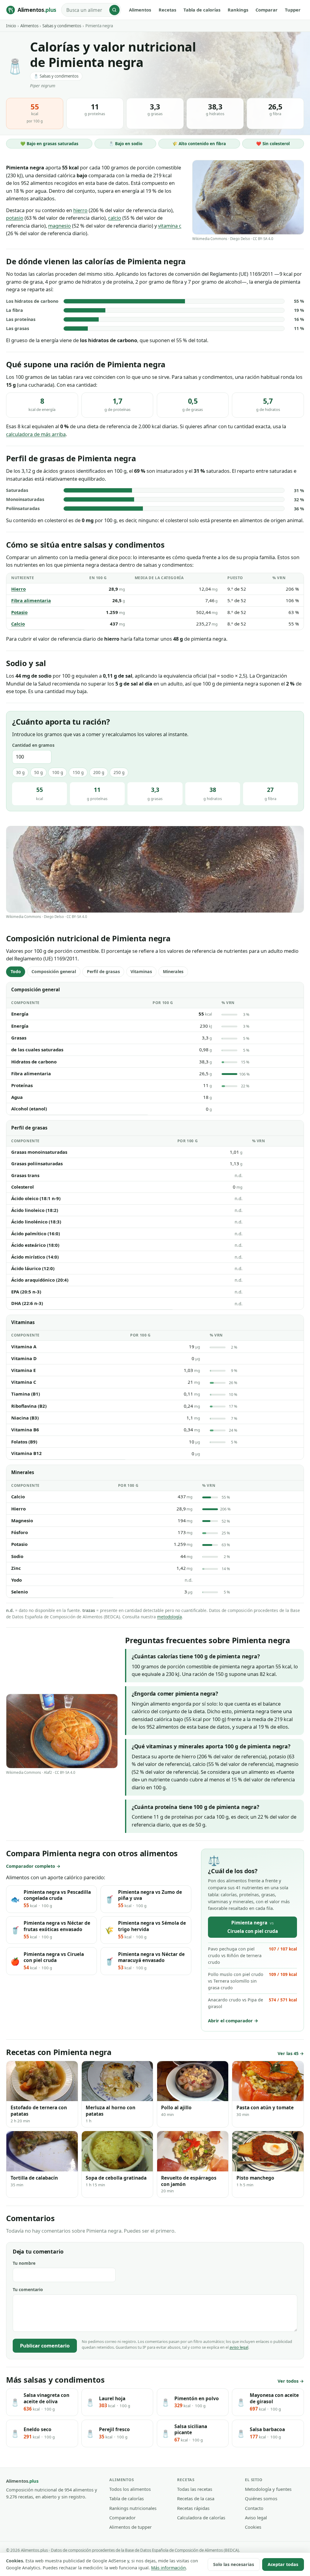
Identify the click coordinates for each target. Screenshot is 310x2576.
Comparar (267, 10)
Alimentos (140, 10)
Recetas (167, 10)
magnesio (59, 226)
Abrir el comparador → (233, 2020)
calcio (115, 218)
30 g (20, 772)
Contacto (254, 2508)
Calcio (18, 624)
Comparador (122, 2518)
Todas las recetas (195, 2489)
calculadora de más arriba (36, 434)
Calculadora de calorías (201, 2518)
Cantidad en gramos (33, 745)
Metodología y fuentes (268, 2489)
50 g (38, 772)
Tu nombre (24, 2263)
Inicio (11, 26)
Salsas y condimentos (62, 26)
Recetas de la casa (196, 2498)
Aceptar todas (283, 2564)
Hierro (18, 589)
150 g (78, 772)
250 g (119, 772)
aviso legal (239, 2347)
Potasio (19, 612)
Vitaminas (141, 971)
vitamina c (170, 226)
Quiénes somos (261, 2498)
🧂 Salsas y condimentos (56, 76)
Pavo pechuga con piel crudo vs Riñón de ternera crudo (252, 1955)
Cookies (253, 2527)
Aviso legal (256, 2518)
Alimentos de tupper (130, 2527)
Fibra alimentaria (31, 600)
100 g (58, 772)
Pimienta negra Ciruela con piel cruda (253, 1927)
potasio (15, 218)
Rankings (238, 10)
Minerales (173, 971)
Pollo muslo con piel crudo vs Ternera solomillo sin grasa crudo (252, 1981)
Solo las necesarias (234, 2564)
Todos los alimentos (130, 2489)
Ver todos (288, 2381)
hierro (80, 210)
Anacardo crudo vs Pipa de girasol (252, 2003)
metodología (170, 1617)
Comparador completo (31, 1866)
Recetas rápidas (193, 2508)
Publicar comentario (45, 2346)
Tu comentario (28, 2289)
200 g (99, 772)
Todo (16, 971)
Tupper (293, 10)
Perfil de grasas (103, 971)
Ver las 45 (288, 2053)
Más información (168, 2568)
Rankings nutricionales (133, 2508)
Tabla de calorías (202, 10)
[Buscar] (114, 10)
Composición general (54, 971)
